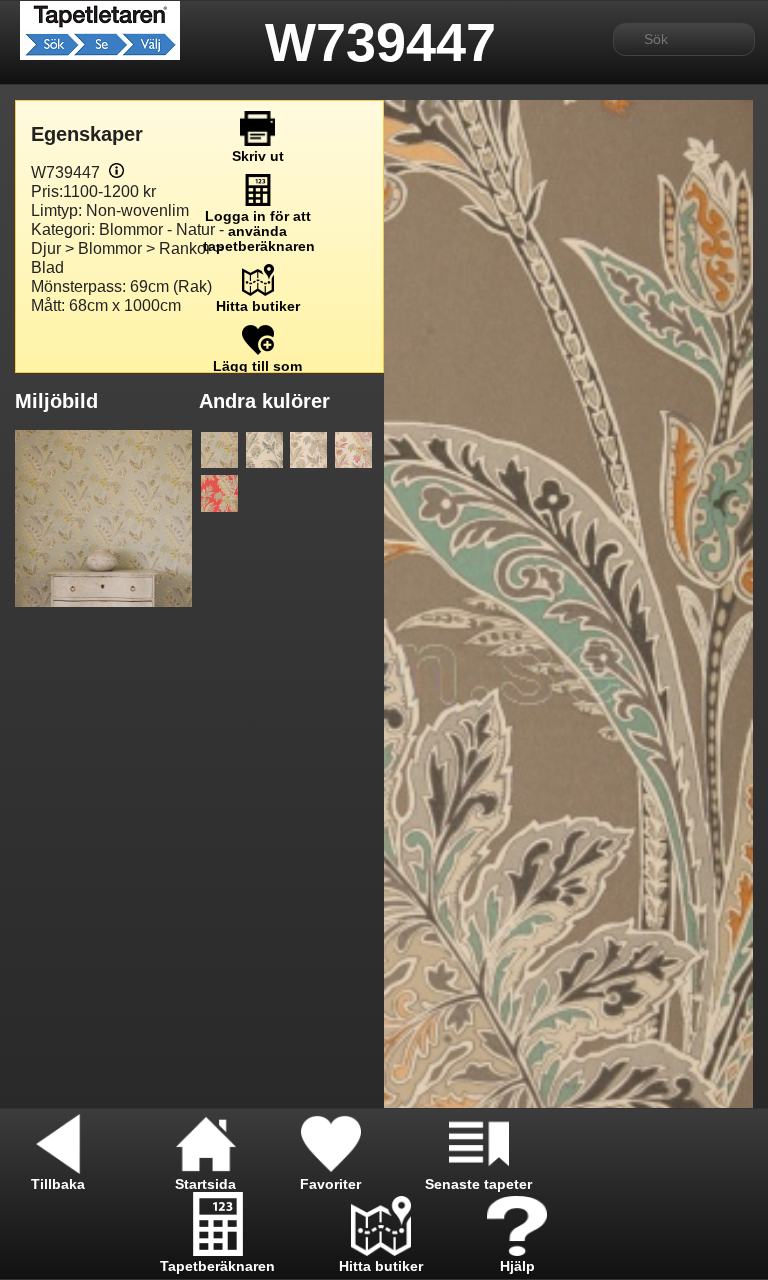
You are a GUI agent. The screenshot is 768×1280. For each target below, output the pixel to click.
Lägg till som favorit (257, 374)
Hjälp (517, 1266)
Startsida (205, 1184)
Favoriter (330, 1184)
